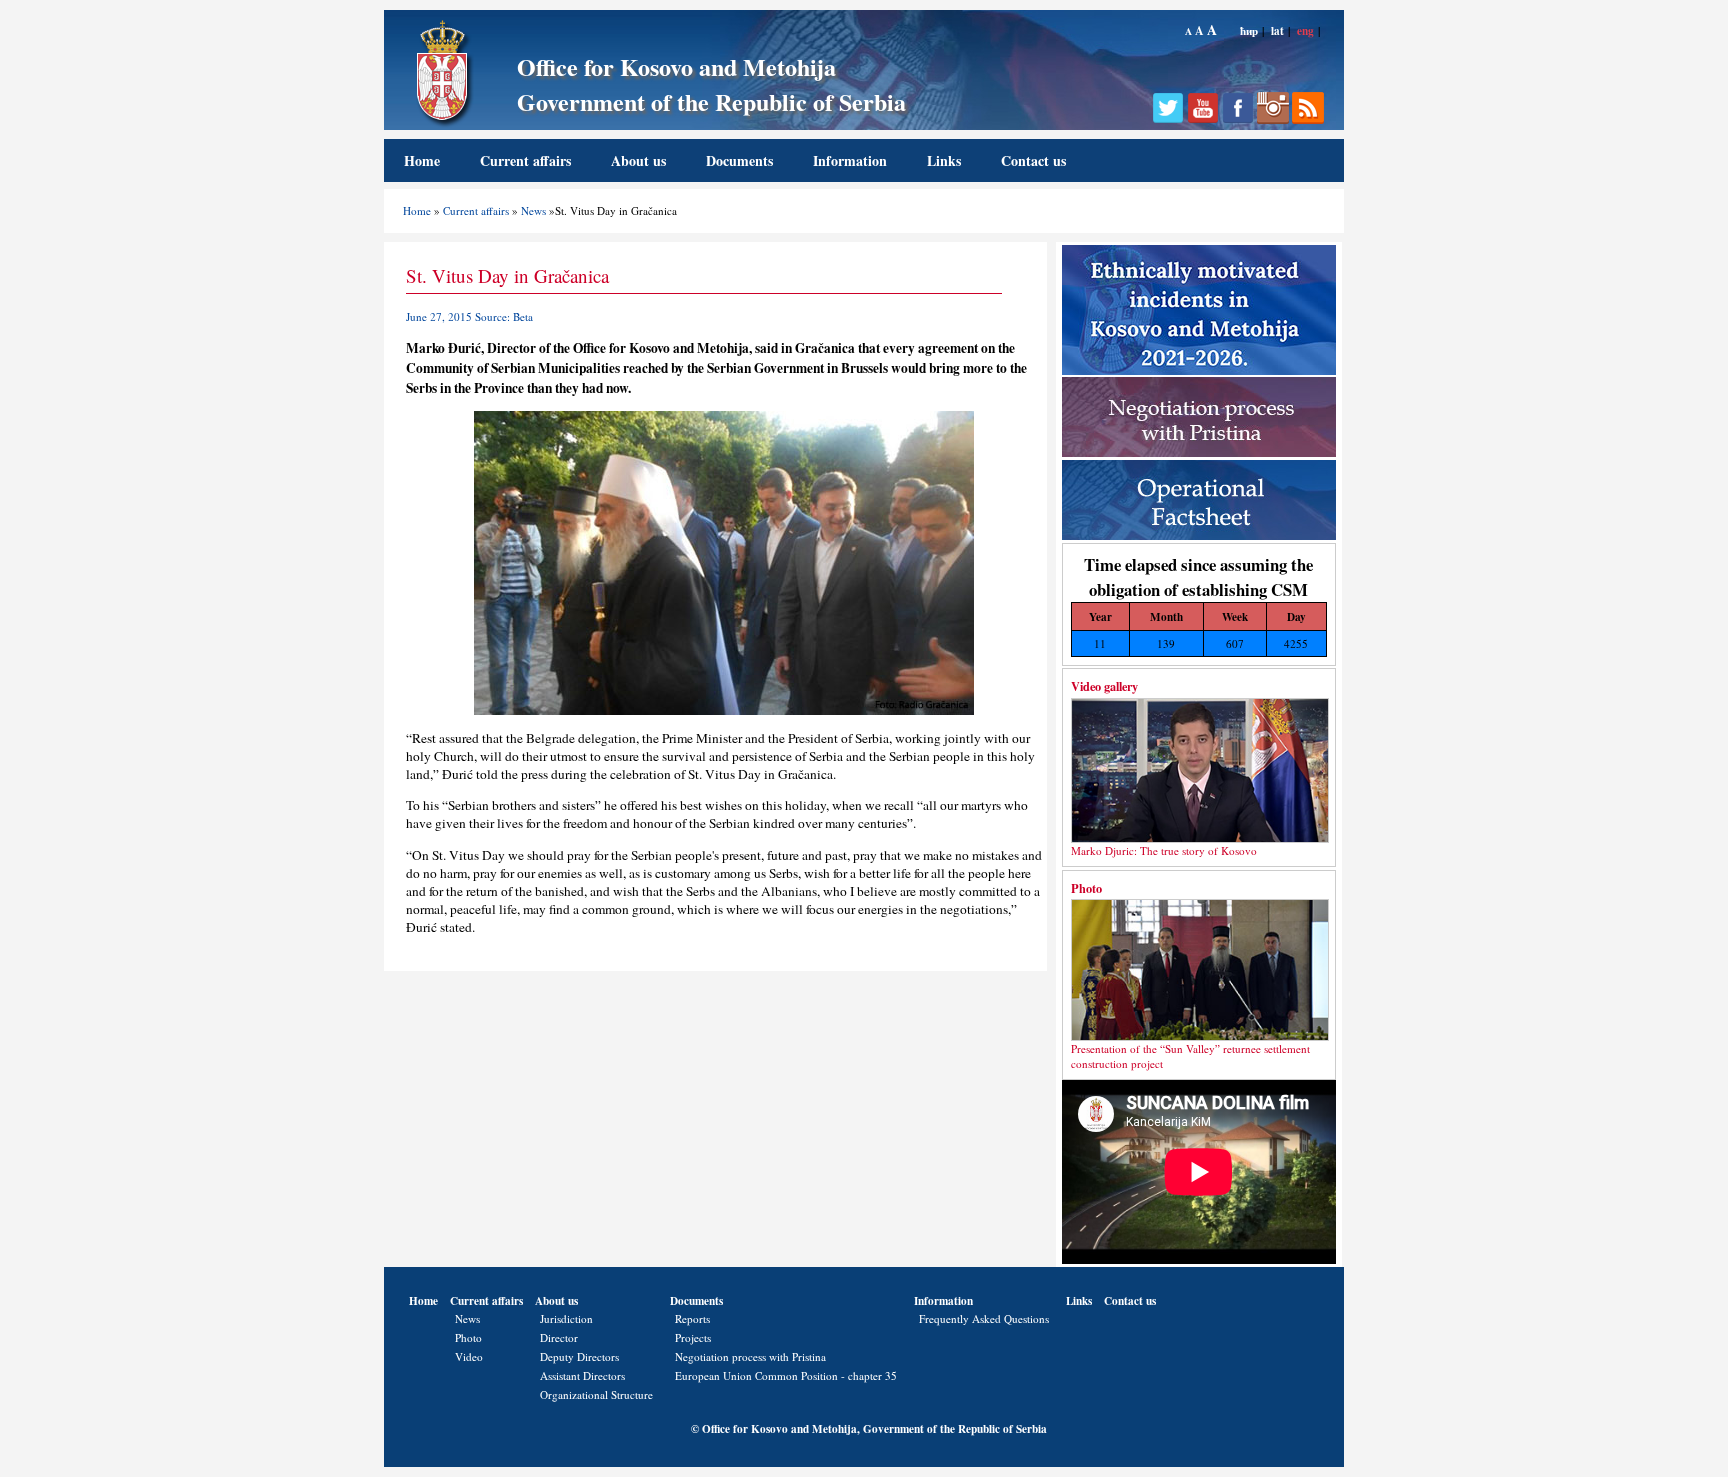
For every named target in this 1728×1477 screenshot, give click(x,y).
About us (638, 160)
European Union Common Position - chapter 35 (786, 1375)
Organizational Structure (596, 1394)
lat (1277, 30)
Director (559, 1337)
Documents (739, 160)
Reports (692, 1318)
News (533, 210)
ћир (1249, 30)
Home (422, 160)
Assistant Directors (582, 1375)
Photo (1086, 888)
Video (469, 1356)
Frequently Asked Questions (984, 1318)
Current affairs (525, 160)
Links (944, 160)
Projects (693, 1337)
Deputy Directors (579, 1356)
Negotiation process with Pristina (750, 1356)
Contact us (1033, 160)
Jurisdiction (566, 1318)
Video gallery (1104, 686)
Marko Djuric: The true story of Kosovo (1164, 850)
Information (850, 160)
